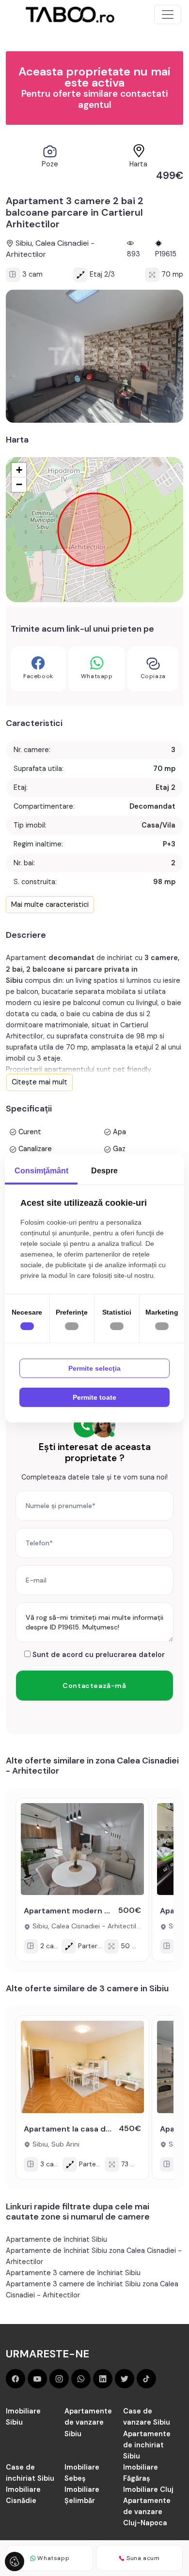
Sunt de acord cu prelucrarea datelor (98, 1655)
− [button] (19, 484)
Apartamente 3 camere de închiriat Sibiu (73, 2273)
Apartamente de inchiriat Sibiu (147, 2445)
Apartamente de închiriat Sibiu (56, 2239)
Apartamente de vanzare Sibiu (88, 2422)
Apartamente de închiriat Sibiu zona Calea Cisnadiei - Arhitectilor (94, 2256)
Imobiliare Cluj (148, 2489)
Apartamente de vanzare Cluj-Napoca (147, 2512)
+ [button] (19, 470)
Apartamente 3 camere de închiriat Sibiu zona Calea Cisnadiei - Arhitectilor (92, 2289)
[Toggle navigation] (168, 15)
